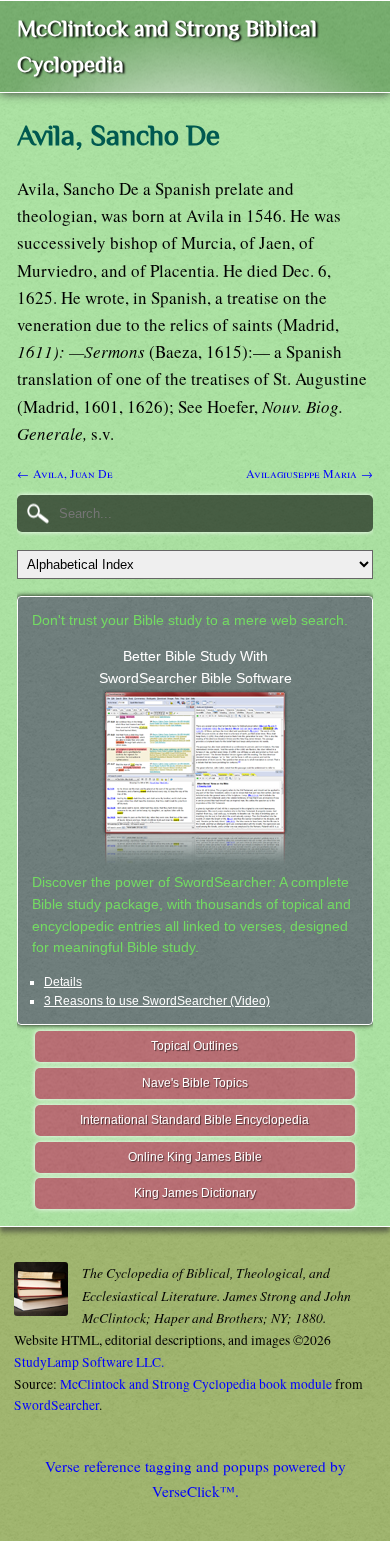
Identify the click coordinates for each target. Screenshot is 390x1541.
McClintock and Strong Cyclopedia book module (196, 1384)
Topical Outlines (194, 1046)
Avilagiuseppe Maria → (309, 473)
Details (63, 982)
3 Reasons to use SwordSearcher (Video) (157, 1001)
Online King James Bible (195, 1157)
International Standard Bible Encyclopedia (194, 1120)
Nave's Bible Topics (195, 1083)
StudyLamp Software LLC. (89, 1362)
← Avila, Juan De (65, 473)
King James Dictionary (195, 1193)
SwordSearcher (56, 1405)
